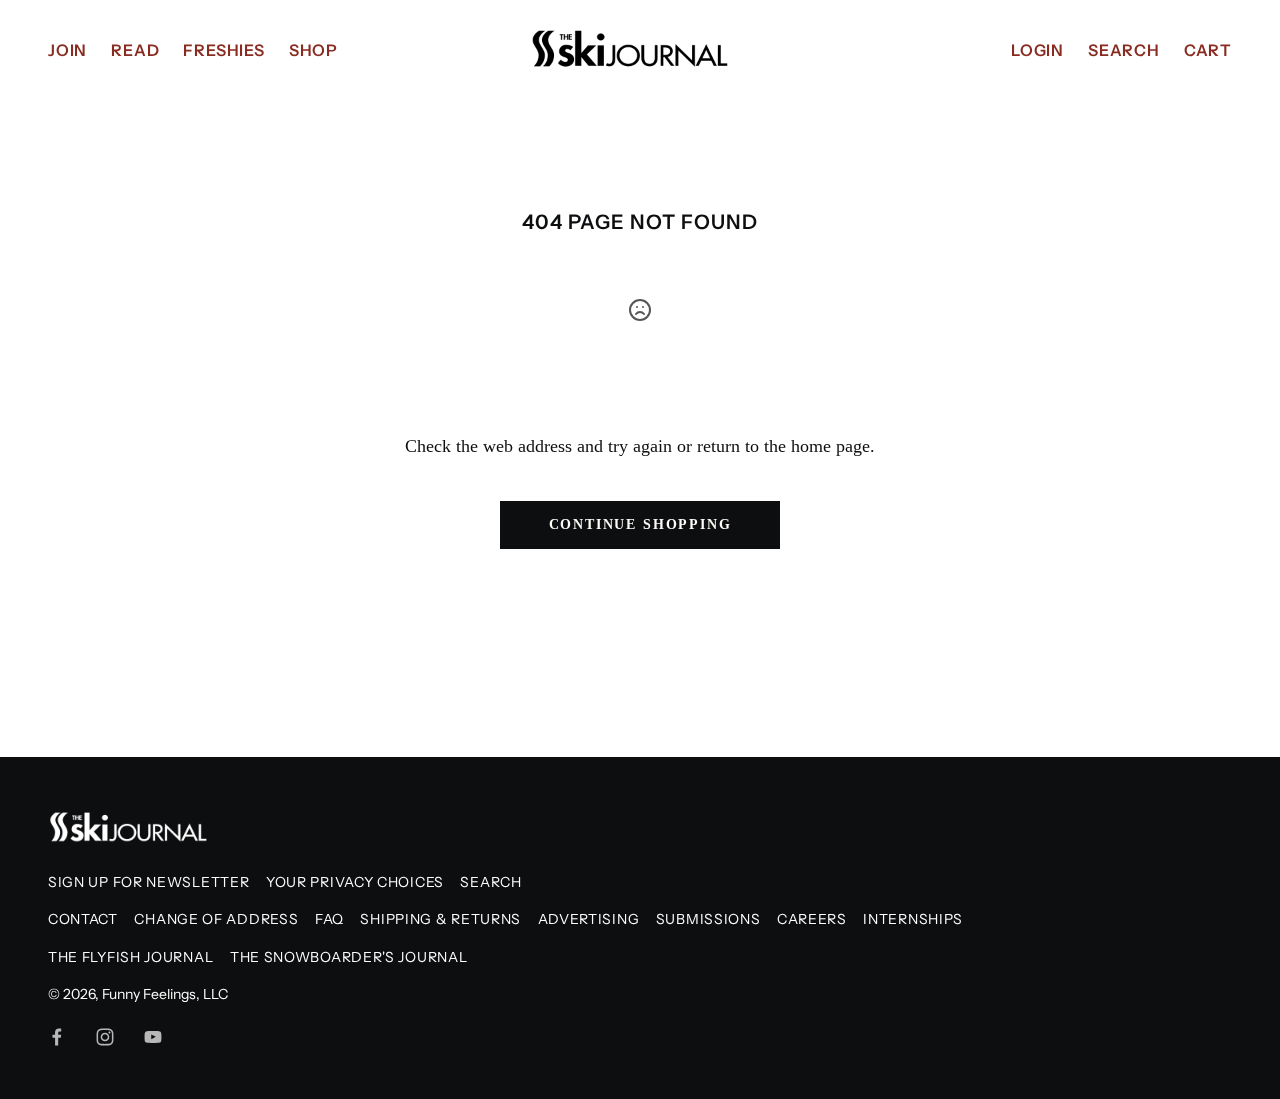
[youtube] (153, 1037)
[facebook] (57, 1037)
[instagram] (105, 1037)
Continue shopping (640, 524)
